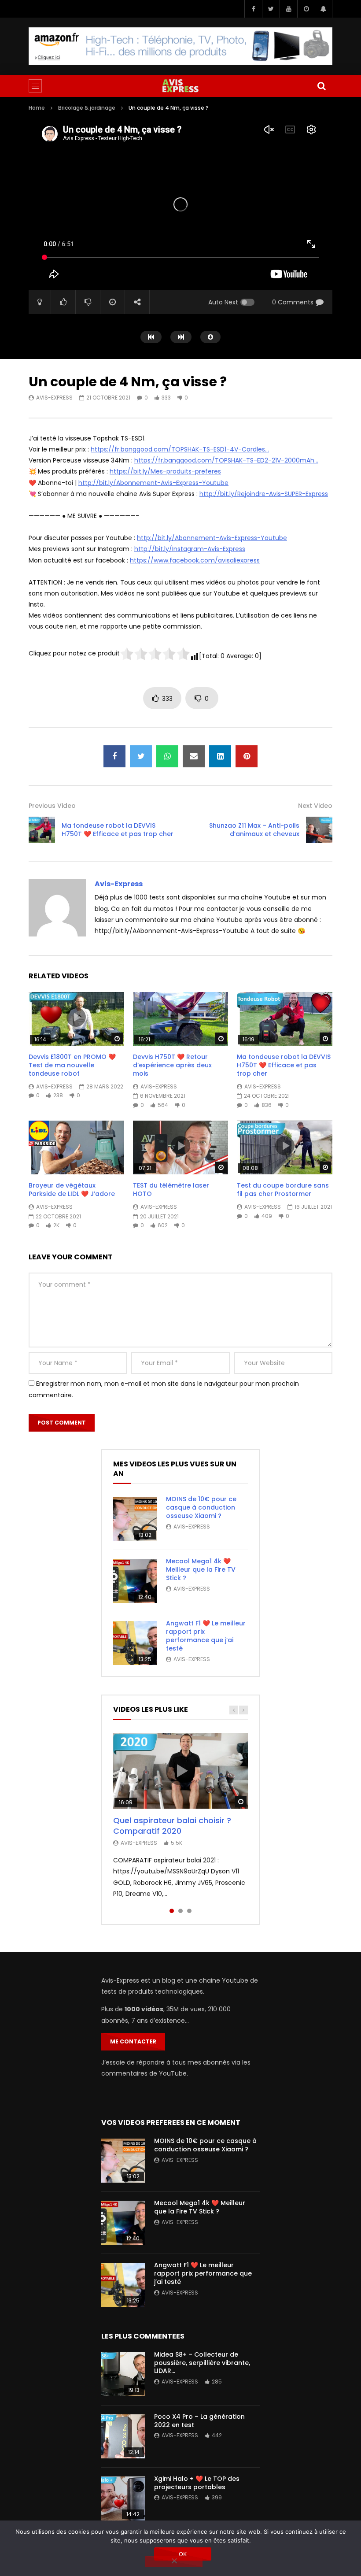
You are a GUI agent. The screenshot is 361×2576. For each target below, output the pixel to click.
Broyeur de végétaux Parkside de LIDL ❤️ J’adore (72, 1190)
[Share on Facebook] (114, 756)
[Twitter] (271, 9)
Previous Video (52, 806)
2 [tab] (180, 1911)
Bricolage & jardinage (87, 108)
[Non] (174, 2561)
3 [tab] (189, 1911)
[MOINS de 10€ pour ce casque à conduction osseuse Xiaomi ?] (135, 1519)
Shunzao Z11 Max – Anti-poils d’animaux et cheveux (254, 830)
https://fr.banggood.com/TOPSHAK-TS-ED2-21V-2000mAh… (226, 460)
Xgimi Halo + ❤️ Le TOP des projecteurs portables (197, 2483)
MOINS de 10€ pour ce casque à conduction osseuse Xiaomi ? (201, 1507)
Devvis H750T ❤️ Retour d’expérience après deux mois (172, 1065)
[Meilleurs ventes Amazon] (180, 46)
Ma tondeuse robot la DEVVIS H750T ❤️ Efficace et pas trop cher (118, 830)
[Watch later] (306, 9)
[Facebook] (253, 9)
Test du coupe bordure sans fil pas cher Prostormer (283, 1190)
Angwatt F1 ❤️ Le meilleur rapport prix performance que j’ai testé (206, 1636)
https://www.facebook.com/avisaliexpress (195, 560)
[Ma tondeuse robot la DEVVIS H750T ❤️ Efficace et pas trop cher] (42, 830)
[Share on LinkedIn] (220, 756)
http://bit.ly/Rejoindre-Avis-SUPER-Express (264, 494)
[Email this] (194, 756)
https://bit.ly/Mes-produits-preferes (165, 471)
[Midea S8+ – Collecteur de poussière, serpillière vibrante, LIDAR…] (123, 2374)
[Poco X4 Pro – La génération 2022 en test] (123, 2436)
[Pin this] (247, 756)
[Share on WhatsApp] (167, 756)
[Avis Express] (180, 86)
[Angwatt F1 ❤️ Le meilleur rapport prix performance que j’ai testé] (135, 1643)
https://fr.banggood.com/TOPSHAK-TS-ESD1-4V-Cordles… (180, 449)
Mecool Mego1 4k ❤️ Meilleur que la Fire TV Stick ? (201, 1569)
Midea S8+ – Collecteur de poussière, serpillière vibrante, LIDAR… (202, 2363)
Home (37, 108)
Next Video (315, 806)
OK (183, 2554)
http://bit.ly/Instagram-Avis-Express (190, 549)
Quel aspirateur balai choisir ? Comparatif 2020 (172, 1826)
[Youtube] (288, 9)
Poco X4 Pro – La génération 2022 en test (199, 2421)
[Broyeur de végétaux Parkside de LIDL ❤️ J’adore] (76, 1147)
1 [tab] (172, 1911)
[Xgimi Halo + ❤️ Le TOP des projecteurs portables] (123, 2498)
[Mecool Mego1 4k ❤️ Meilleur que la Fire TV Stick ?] (135, 1581)
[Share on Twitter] (141, 756)
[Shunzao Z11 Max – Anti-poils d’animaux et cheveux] (319, 830)
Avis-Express (54, 398)
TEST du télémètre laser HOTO (171, 1190)
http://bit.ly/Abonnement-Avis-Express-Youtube (153, 483)
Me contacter (133, 2041)
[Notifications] (324, 9)
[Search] (321, 86)
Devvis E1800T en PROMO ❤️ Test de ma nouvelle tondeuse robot (72, 1065)
